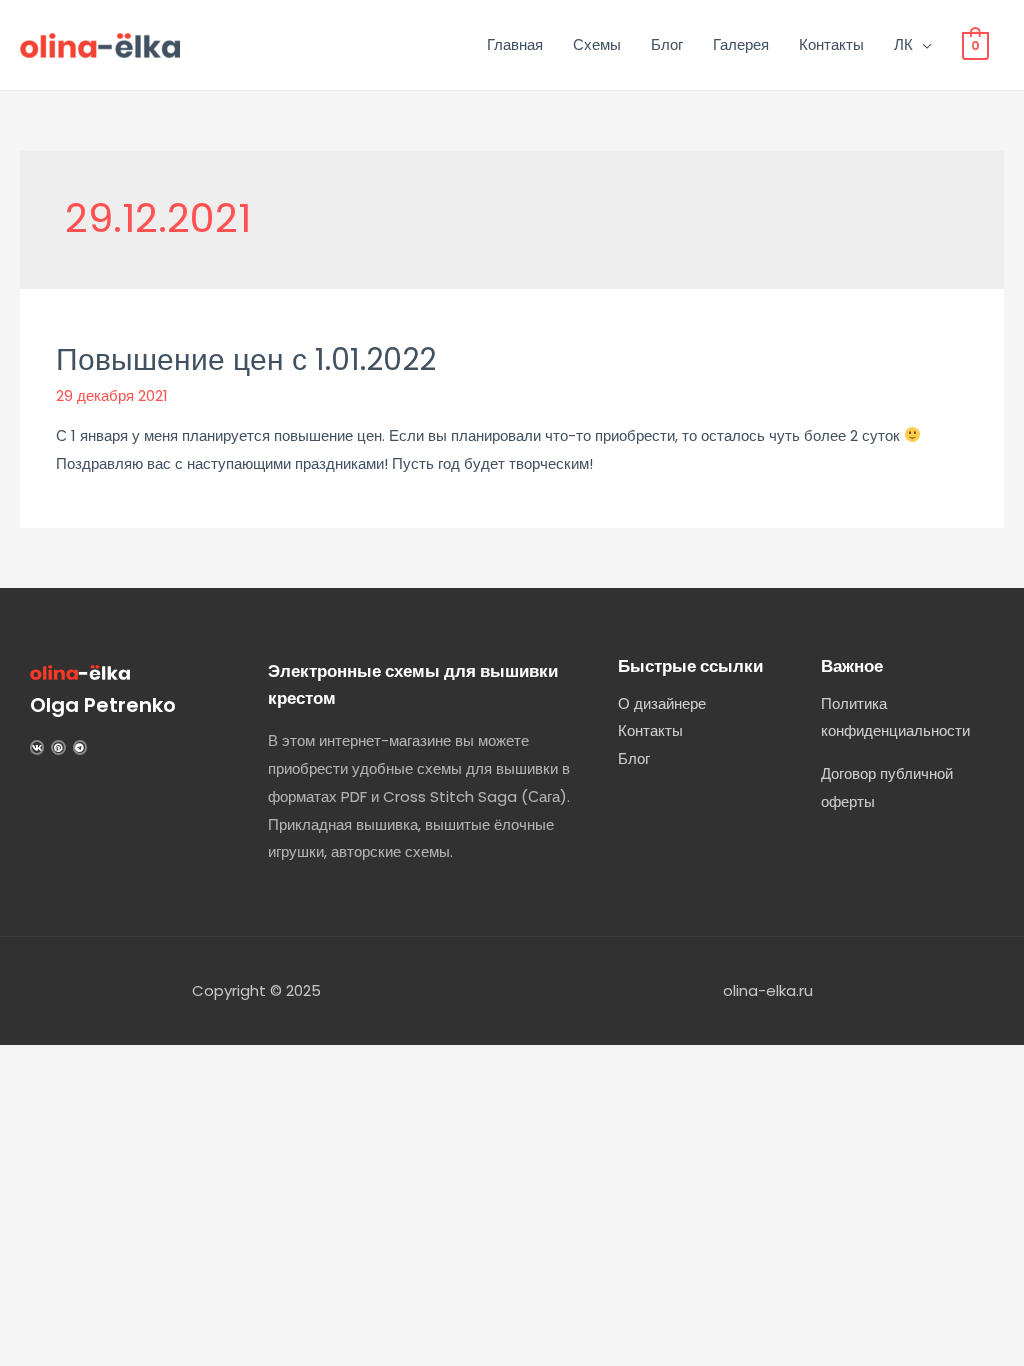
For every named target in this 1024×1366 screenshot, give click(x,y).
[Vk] (37, 747)
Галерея (741, 44)
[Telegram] (80, 747)
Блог (667, 44)
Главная (515, 44)
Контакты (831, 44)
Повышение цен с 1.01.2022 (246, 359)
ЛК (903, 44)
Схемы (597, 44)
